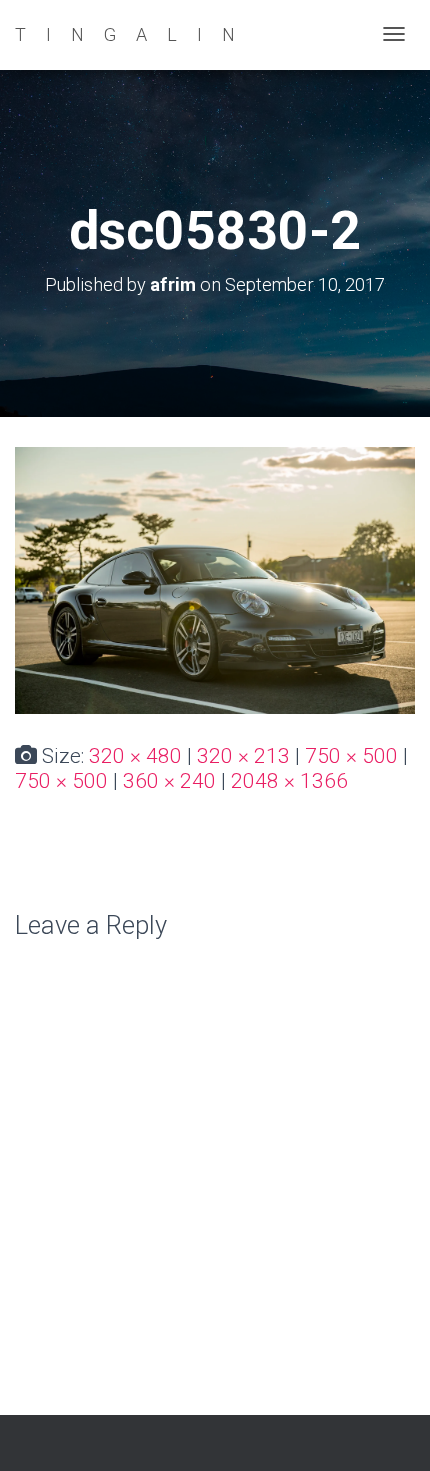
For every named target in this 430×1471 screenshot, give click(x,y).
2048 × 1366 (289, 781)
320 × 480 (135, 756)
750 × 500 (351, 756)
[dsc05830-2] (215, 579)
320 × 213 (243, 756)
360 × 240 (169, 781)
